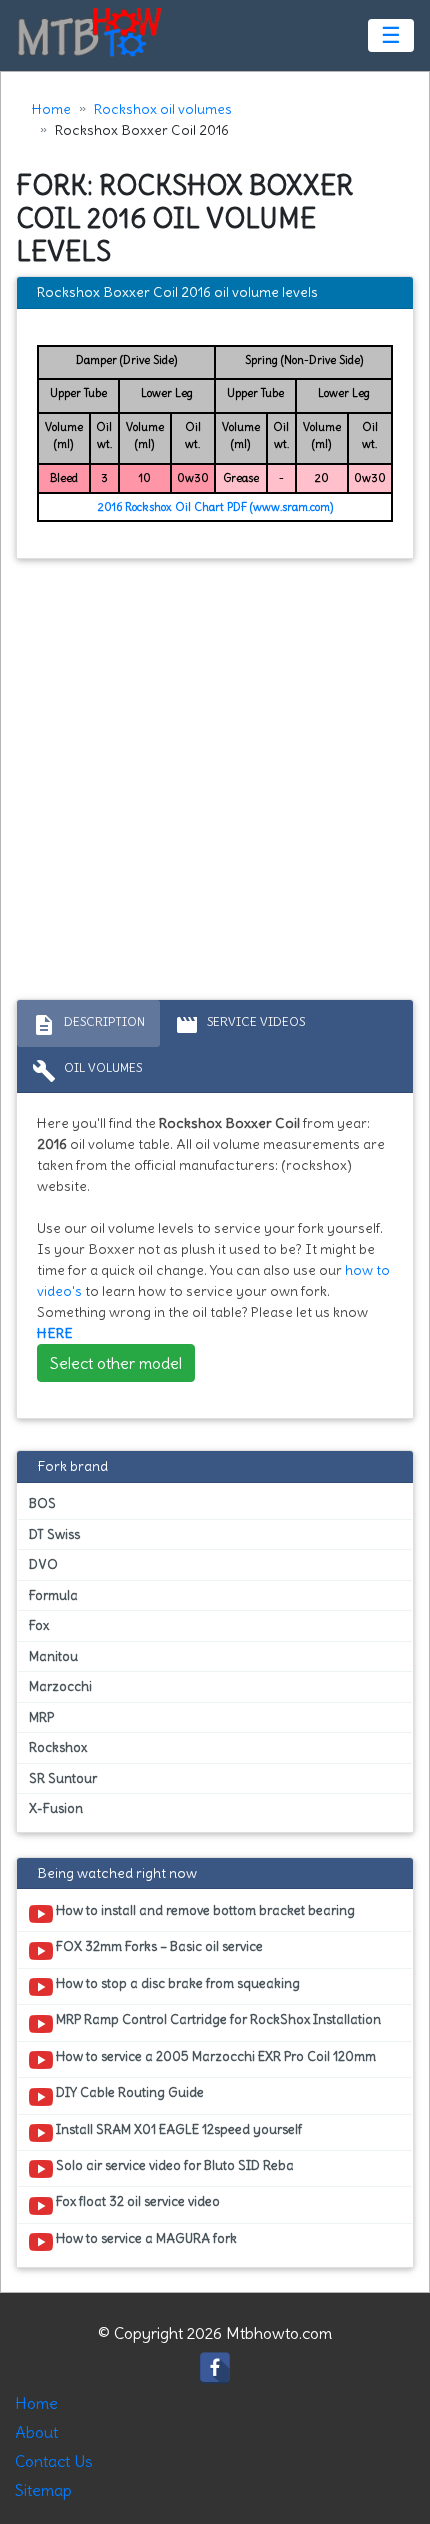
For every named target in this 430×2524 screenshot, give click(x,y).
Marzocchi (60, 1686)
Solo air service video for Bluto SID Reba (173, 2165)
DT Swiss (54, 1534)
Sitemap (43, 2490)
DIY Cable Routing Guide (128, 2092)
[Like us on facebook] (215, 2363)
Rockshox (58, 1747)
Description (88, 1025)
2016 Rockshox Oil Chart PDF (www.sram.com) (215, 507)
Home (51, 109)
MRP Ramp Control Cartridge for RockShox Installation (217, 2019)
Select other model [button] (116, 1363)
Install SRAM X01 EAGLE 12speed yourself (177, 2129)
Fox (39, 1625)
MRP (41, 1717)
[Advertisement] (215, 784)
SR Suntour (63, 1778)
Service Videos (240, 1025)
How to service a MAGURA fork (145, 2238)
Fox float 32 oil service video (136, 2201)
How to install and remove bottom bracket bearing (204, 1910)
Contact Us (54, 2461)
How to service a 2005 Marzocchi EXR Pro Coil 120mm (214, 2056)
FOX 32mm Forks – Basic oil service (158, 1946)
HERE (55, 1333)
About (36, 2432)
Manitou (53, 1656)
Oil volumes (87, 1071)
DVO (43, 1564)
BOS (42, 1503)
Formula (53, 1595)
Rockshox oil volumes (163, 109)
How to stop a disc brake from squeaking (176, 1983)
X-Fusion (56, 1808)
